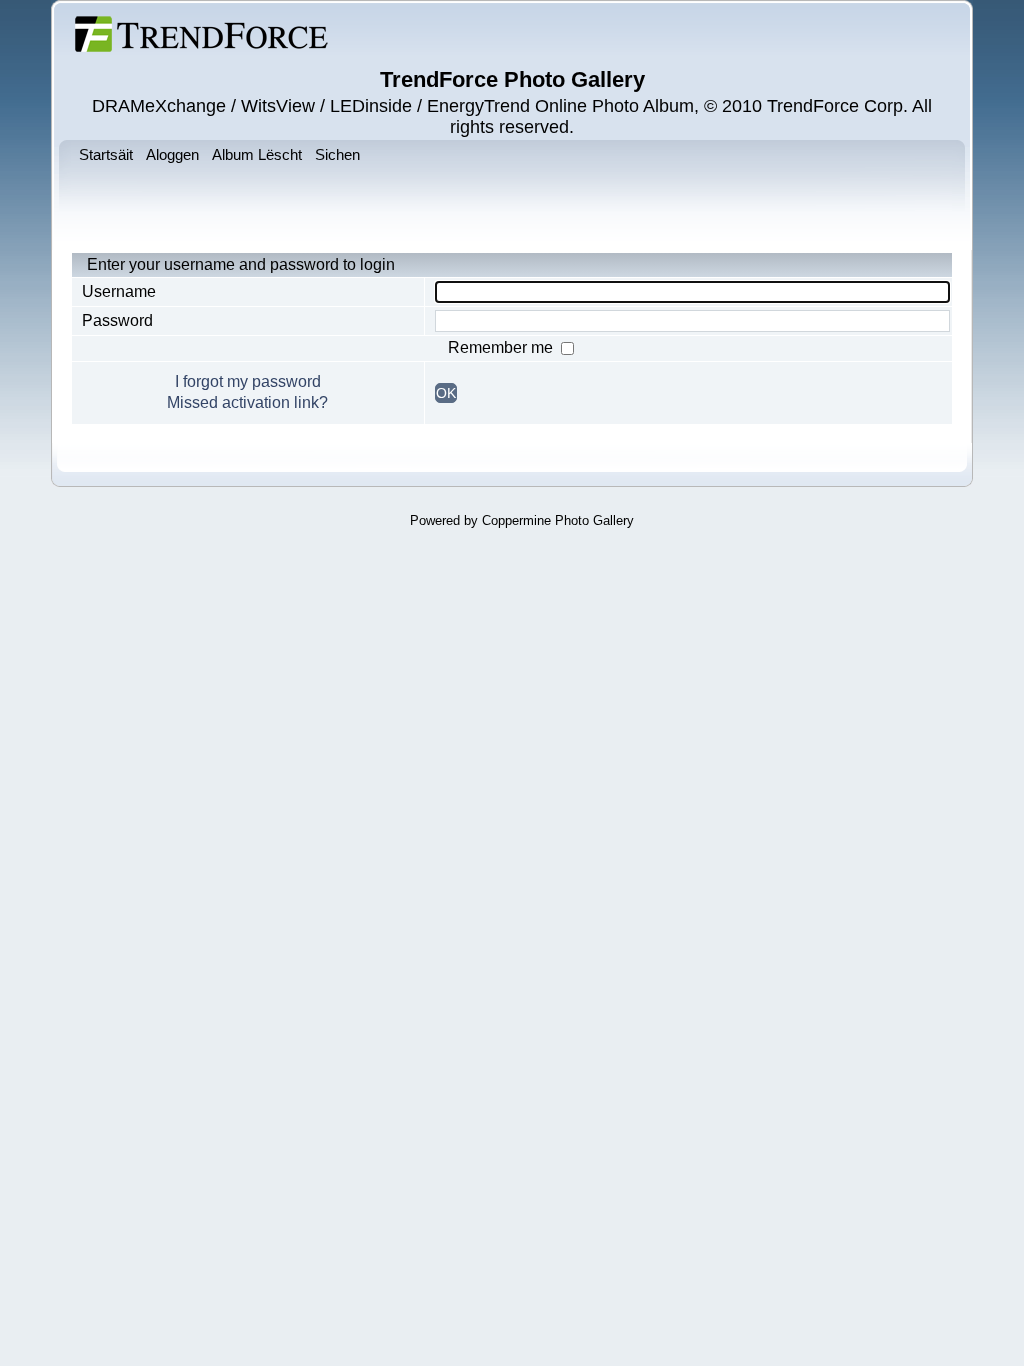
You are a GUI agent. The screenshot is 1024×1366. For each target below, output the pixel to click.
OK (446, 393)
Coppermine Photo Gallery (558, 520)
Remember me (502, 347)
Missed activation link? (247, 402)
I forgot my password (248, 381)
